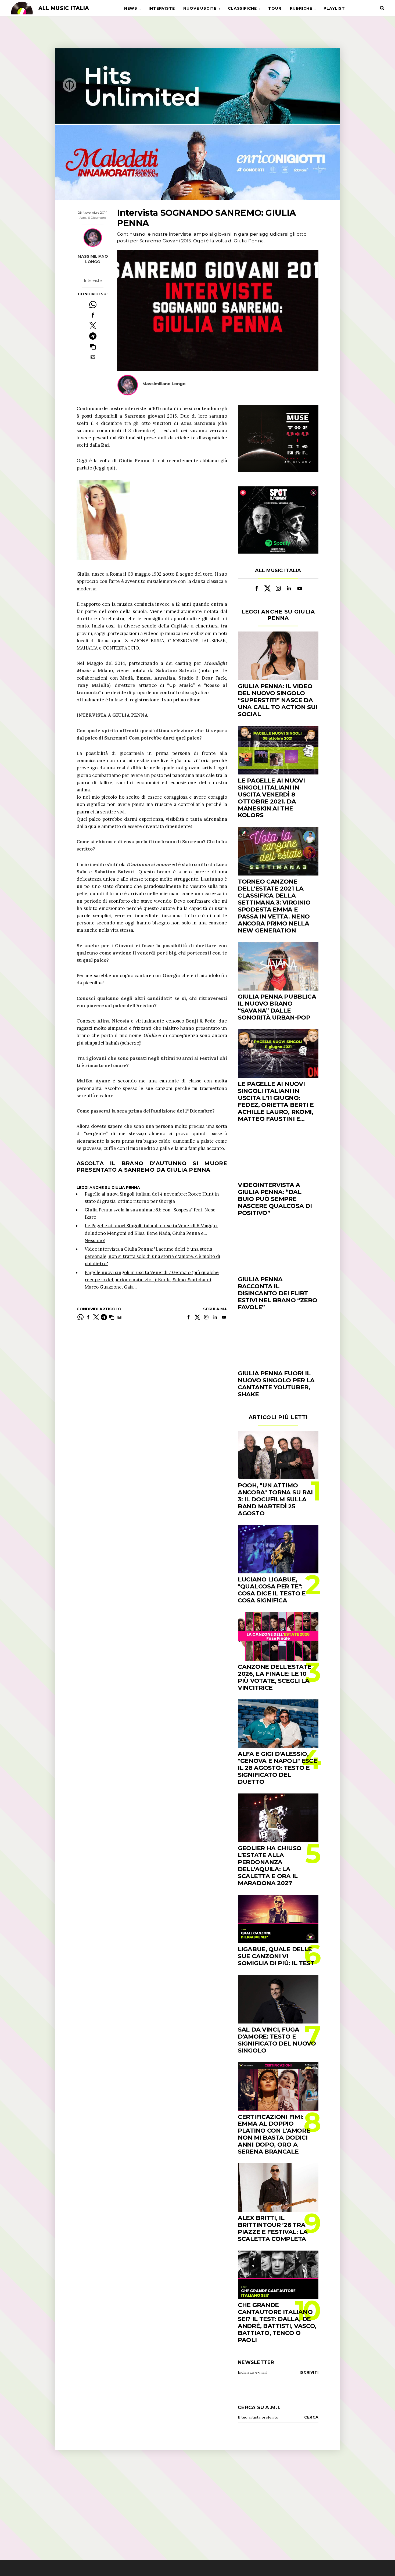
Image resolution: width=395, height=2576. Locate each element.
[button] (93, 347)
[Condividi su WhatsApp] (93, 305)
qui (110, 468)
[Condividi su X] (93, 326)
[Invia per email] (93, 357)
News (131, 8)
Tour (275, 8)
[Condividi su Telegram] (93, 336)
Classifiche (242, 8)
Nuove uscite (200, 8)
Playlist (334, 8)
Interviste (162, 8)
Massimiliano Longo (93, 259)
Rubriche (301, 8)
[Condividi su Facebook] (93, 315)
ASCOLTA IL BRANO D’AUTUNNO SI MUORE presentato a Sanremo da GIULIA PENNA (152, 1167)
